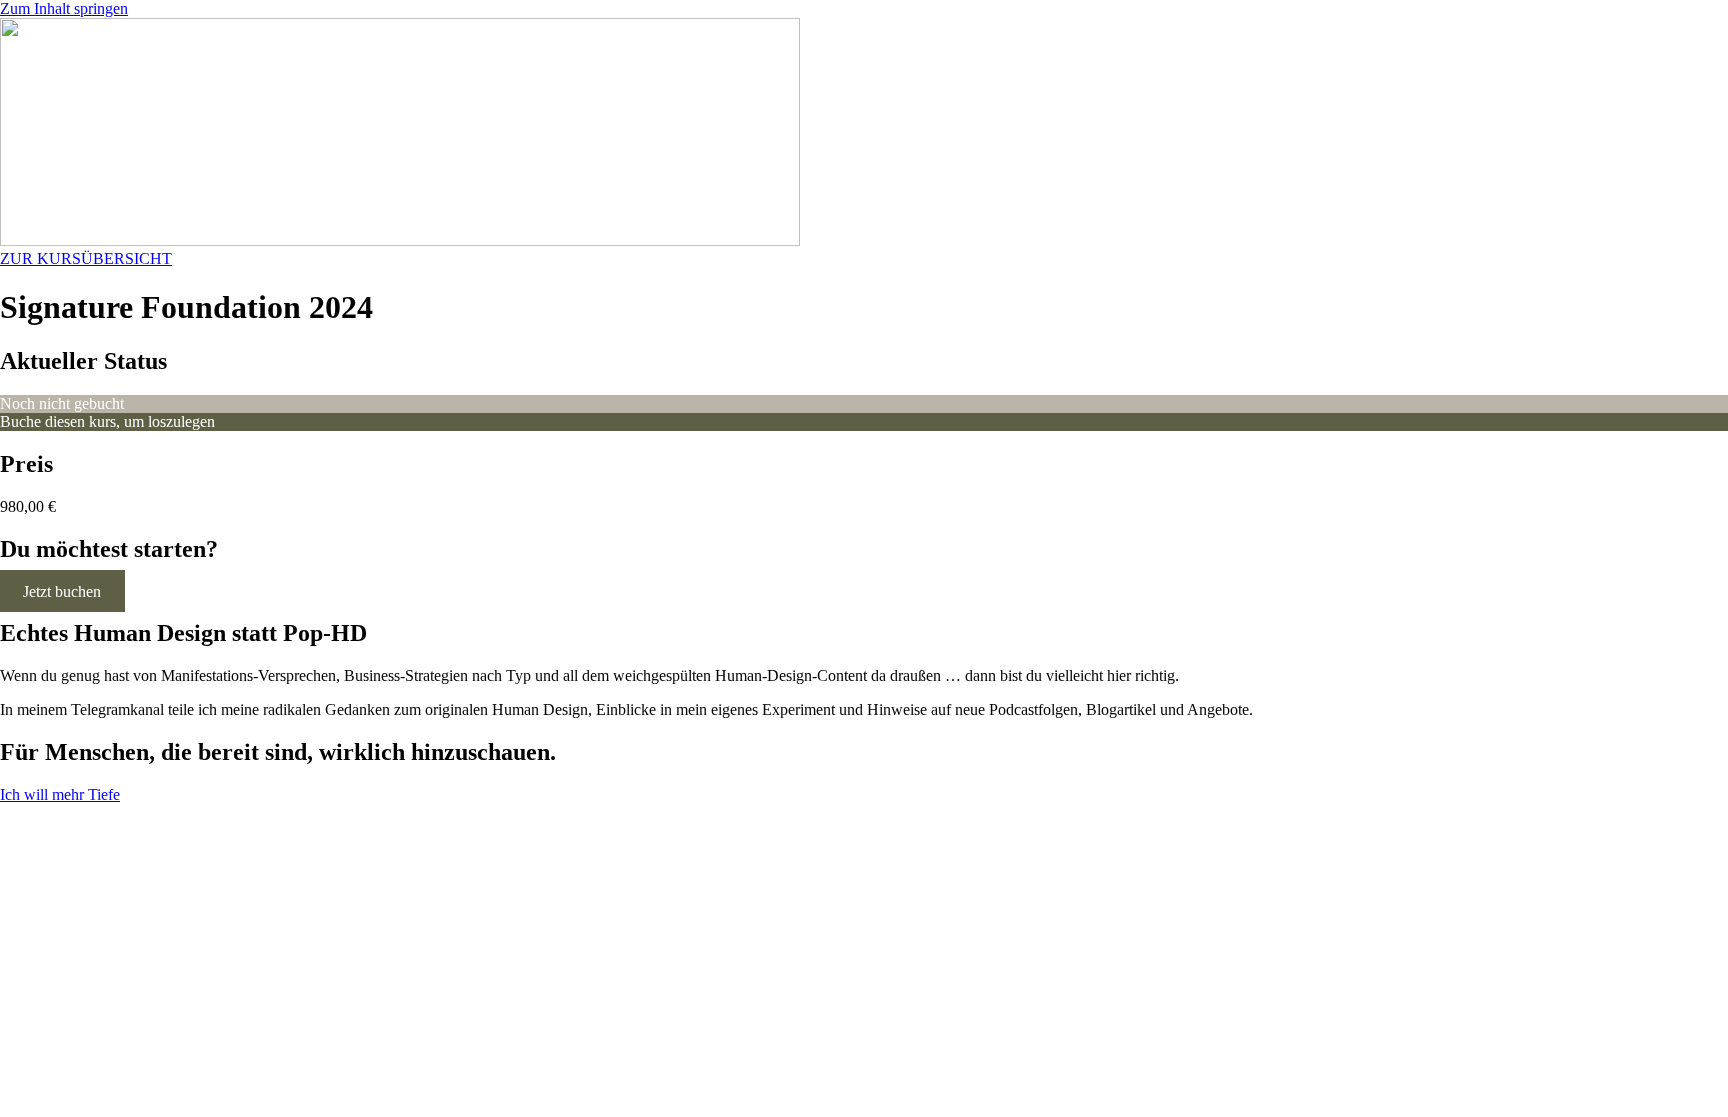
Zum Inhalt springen (64, 8)
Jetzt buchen (62, 590)
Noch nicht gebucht (62, 403)
